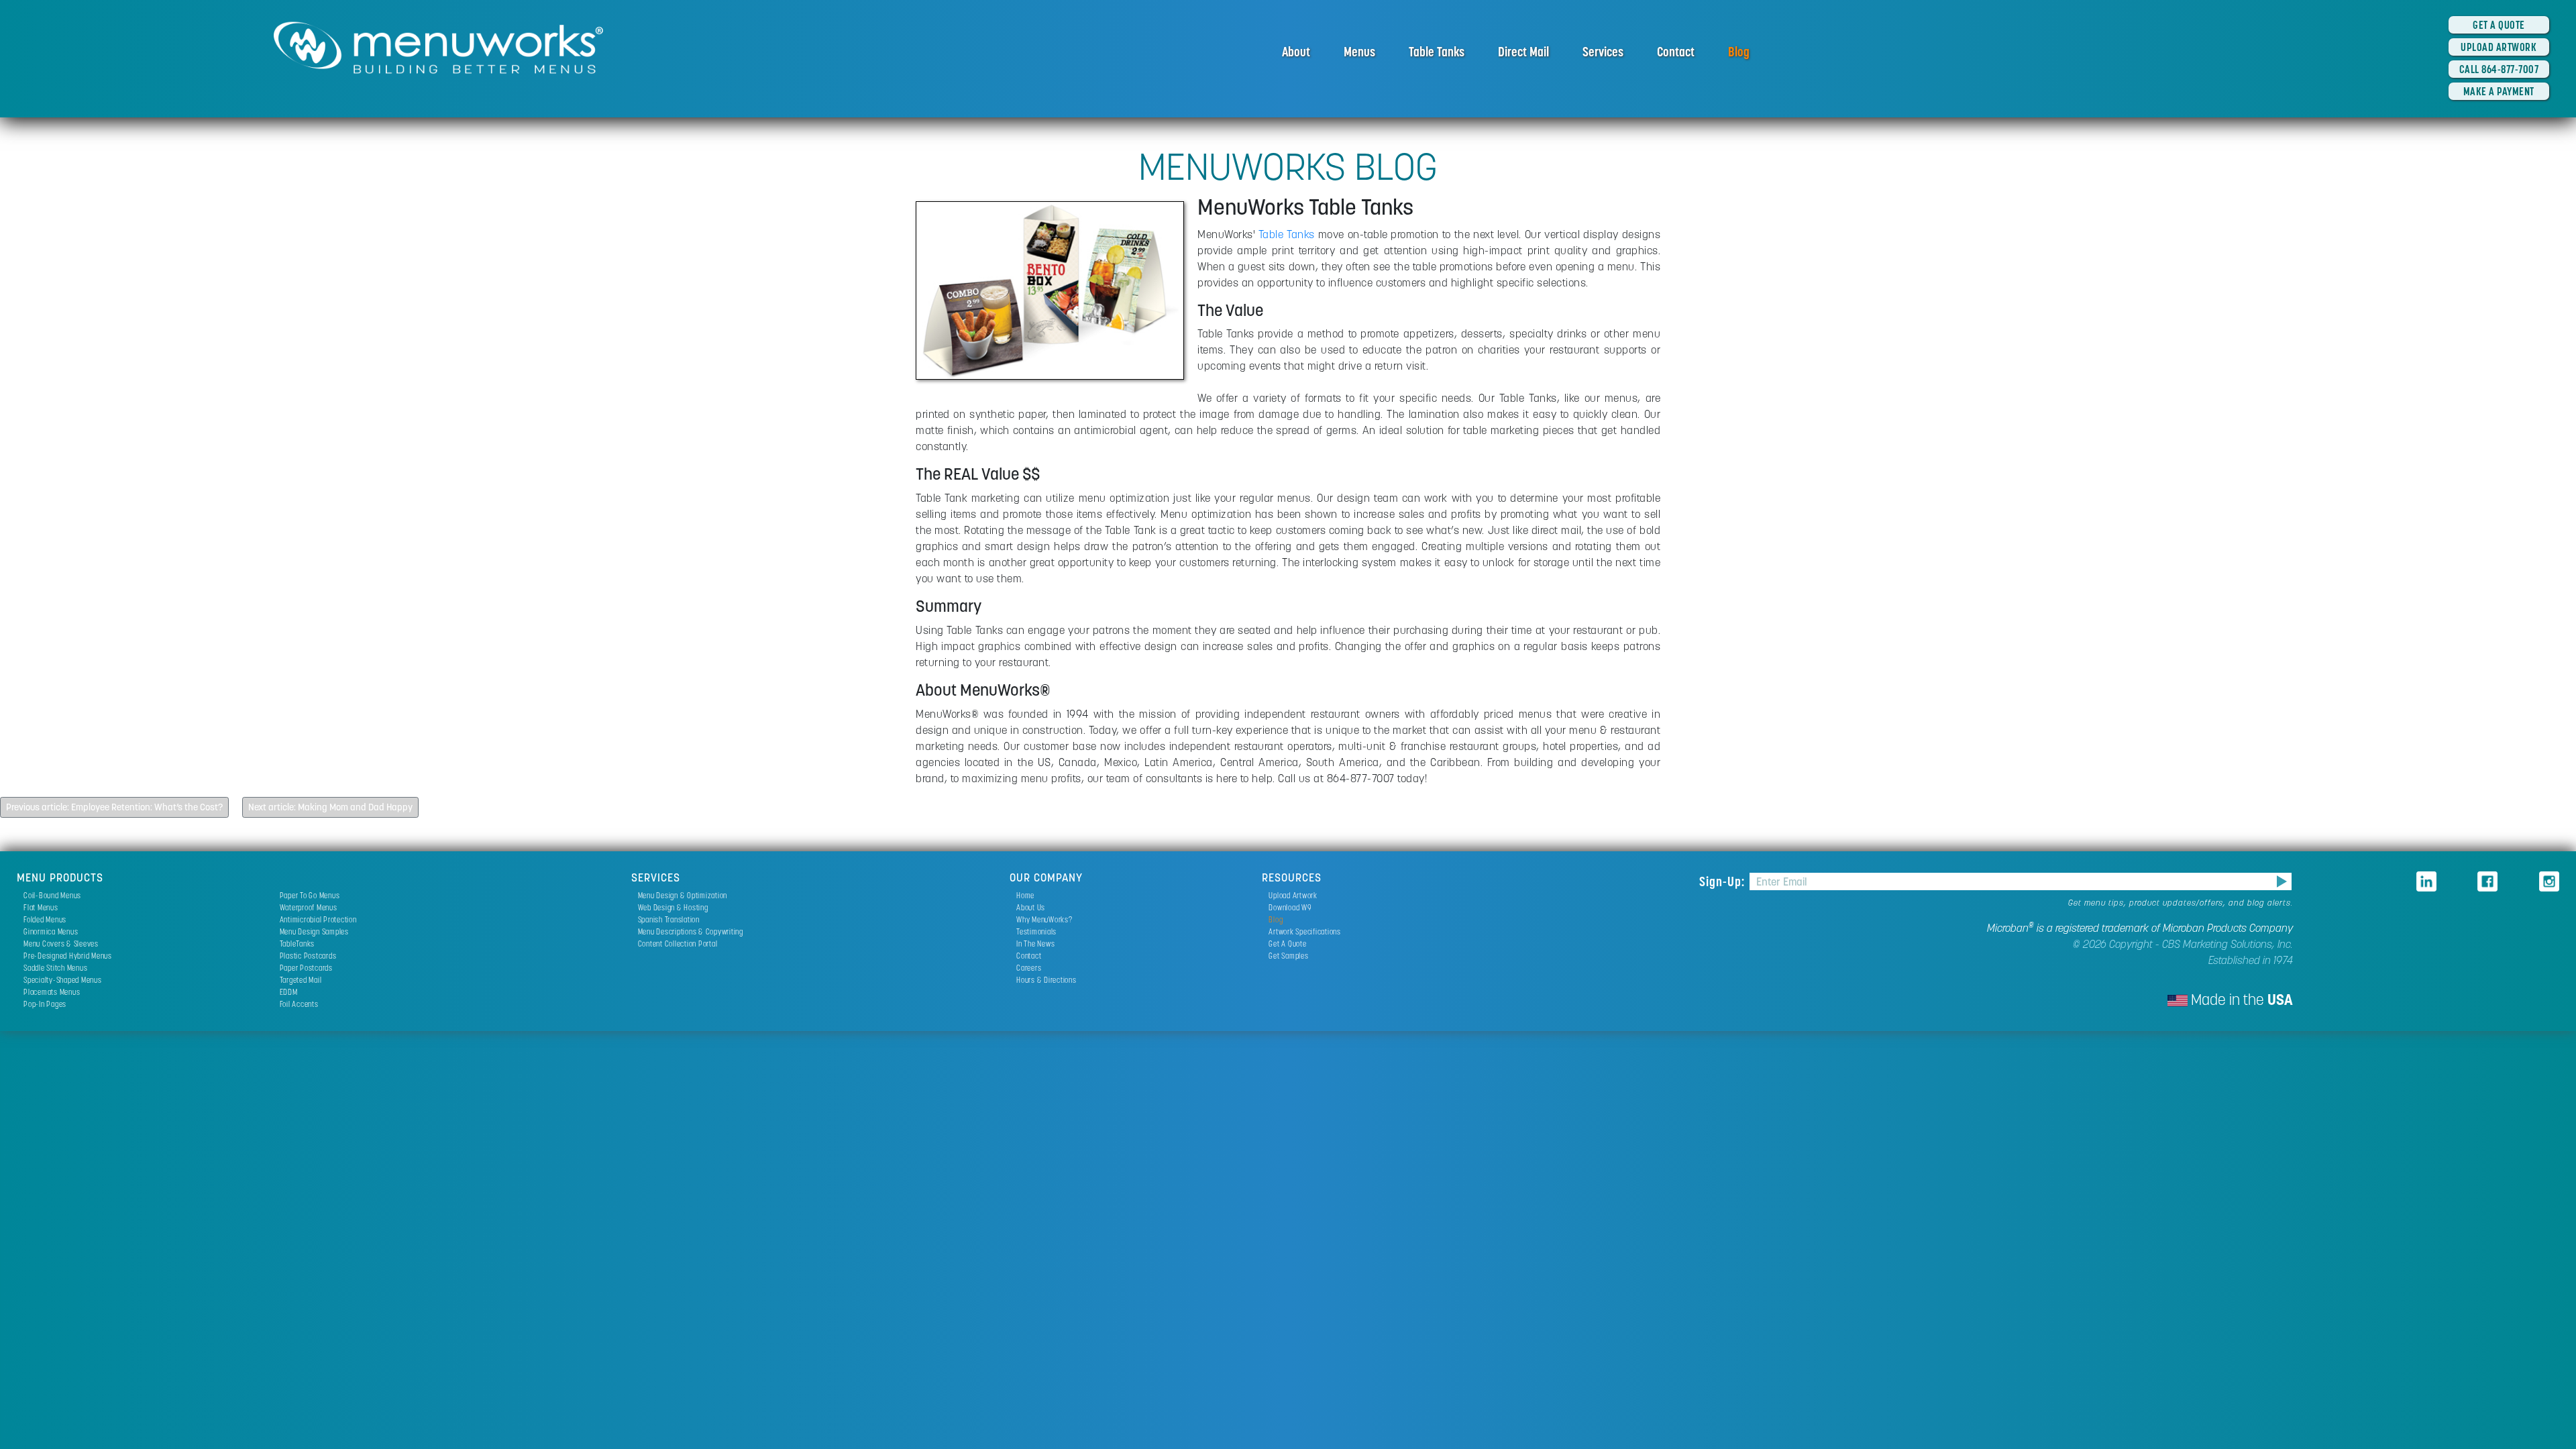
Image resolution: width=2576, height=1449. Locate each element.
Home (1025, 895)
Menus (1359, 52)
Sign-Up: (1724, 881)
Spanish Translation (669, 919)
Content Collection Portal (678, 944)
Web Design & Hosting (673, 907)
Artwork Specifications (1305, 931)
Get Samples (1288, 956)
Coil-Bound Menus (52, 895)
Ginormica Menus (51, 931)
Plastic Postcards (308, 956)
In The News (1035, 944)
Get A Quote (1287, 944)
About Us (1031, 907)
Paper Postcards (306, 968)
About (1296, 52)
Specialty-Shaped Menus (63, 980)
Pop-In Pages (45, 1004)
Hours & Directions (1046, 980)
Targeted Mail (301, 980)
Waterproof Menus (309, 907)
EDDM (289, 992)
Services (1603, 52)
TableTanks (298, 944)
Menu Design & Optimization (683, 895)
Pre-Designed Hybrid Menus (68, 956)
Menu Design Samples (314, 931)
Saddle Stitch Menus (55, 968)
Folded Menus (45, 919)
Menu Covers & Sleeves (61, 944)
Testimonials (1036, 931)
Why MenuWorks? (1044, 919)
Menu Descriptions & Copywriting (691, 931)
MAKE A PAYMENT (2499, 91)
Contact (1676, 52)
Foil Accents (299, 1004)
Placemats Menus (52, 992)
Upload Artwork (1293, 895)
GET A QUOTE (2499, 25)
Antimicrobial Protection (318, 919)
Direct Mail (1523, 52)
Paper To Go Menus (310, 895)
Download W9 (1290, 907)
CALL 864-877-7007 (2499, 69)
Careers (1029, 968)
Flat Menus (41, 907)
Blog (1739, 52)
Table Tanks (1437, 52)
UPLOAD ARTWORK (2499, 47)
